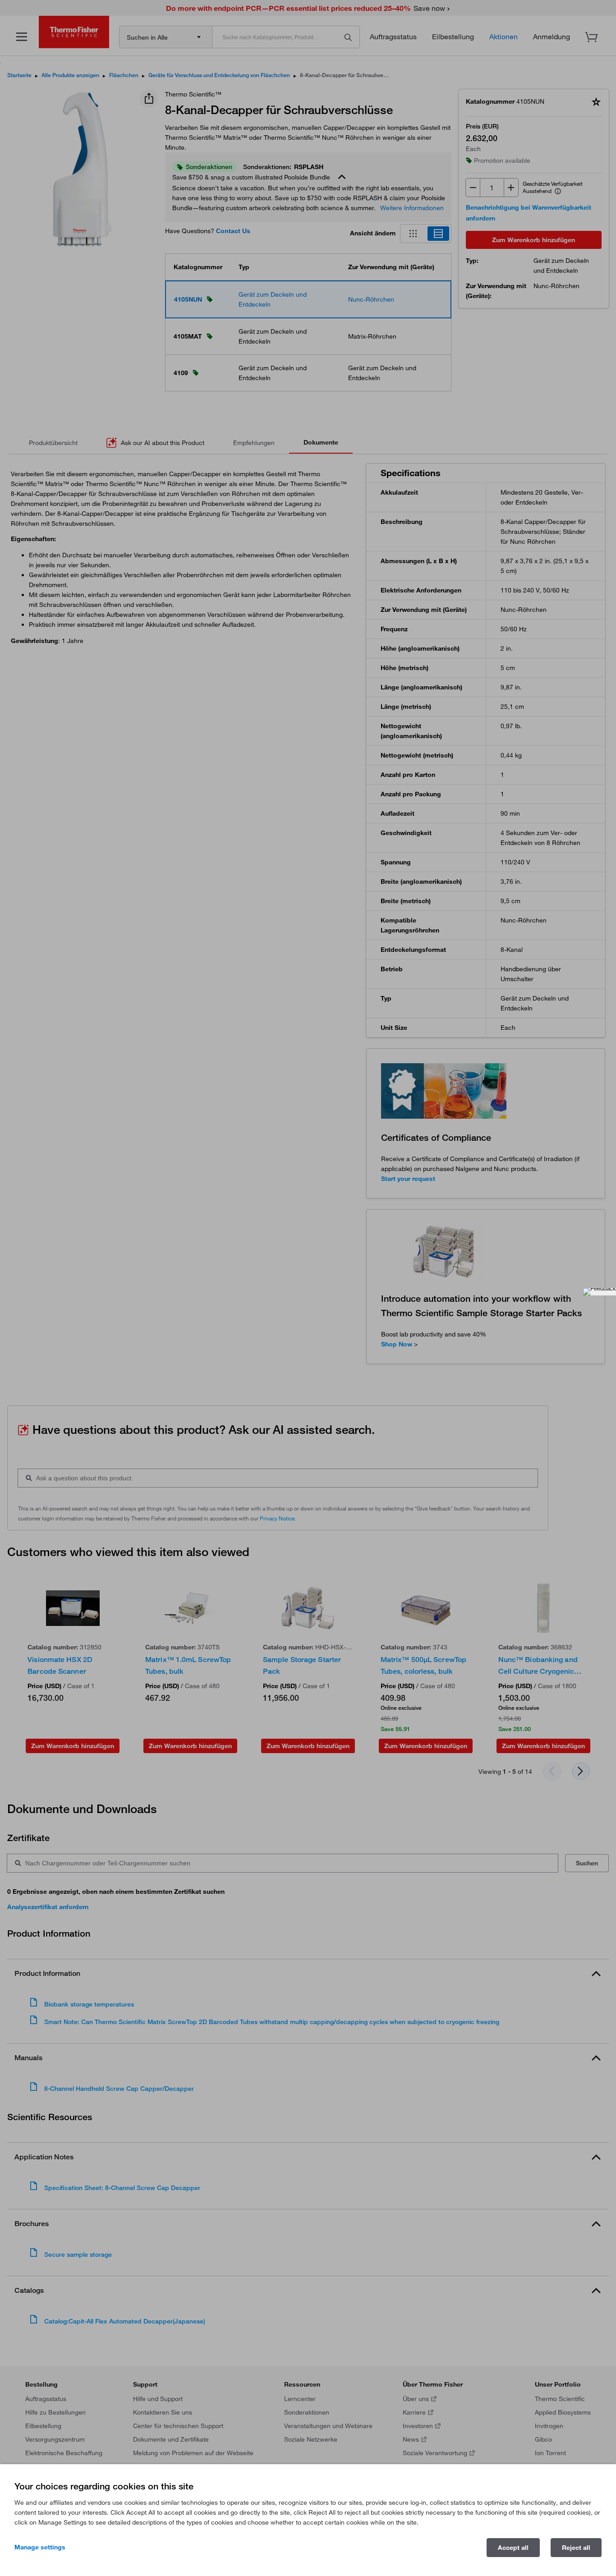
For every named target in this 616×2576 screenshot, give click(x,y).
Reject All (576, 2548)
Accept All (513, 2548)
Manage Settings (40, 2547)
